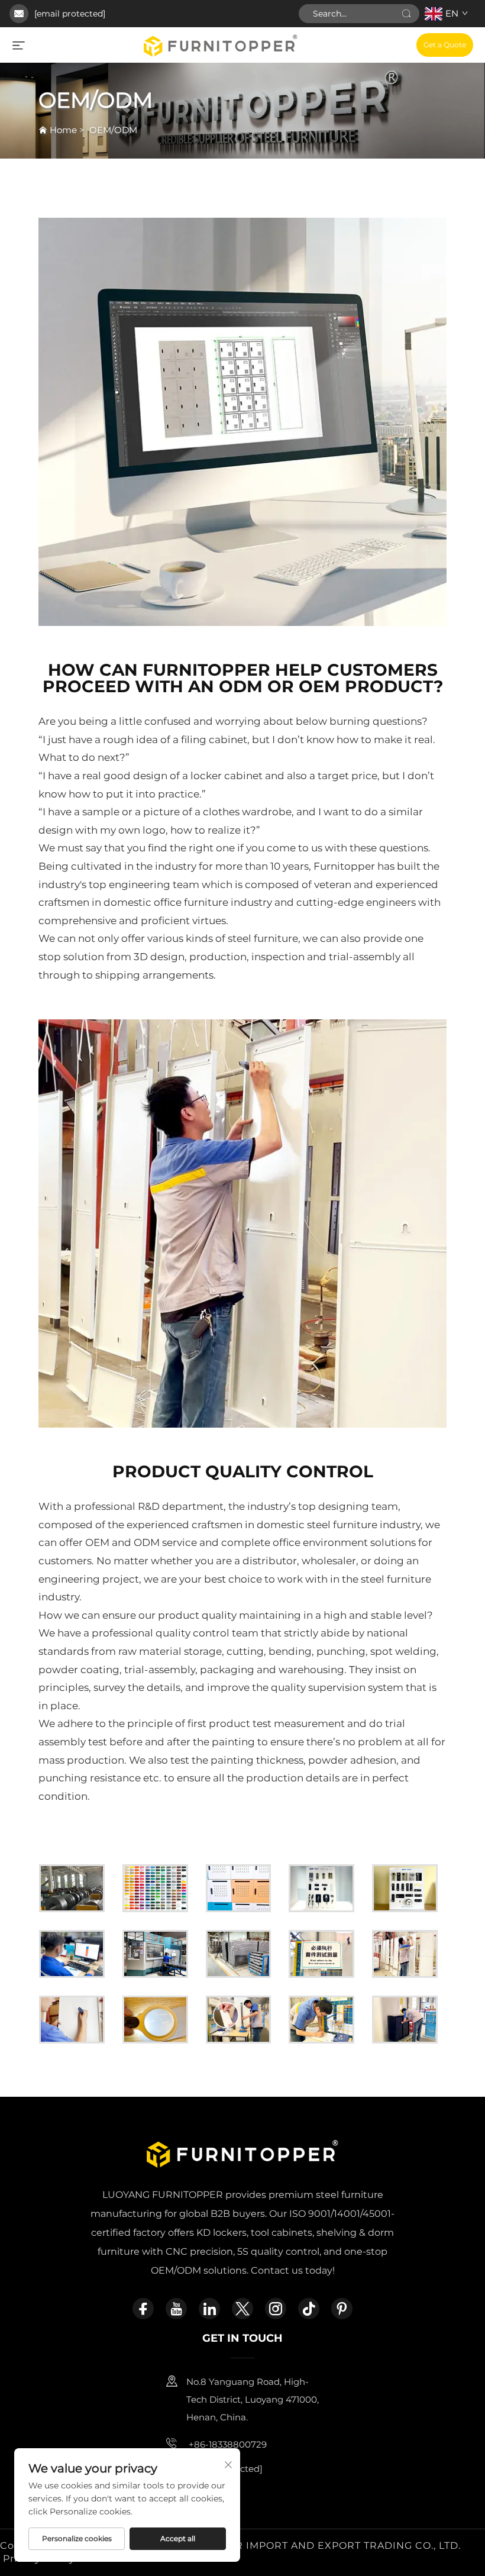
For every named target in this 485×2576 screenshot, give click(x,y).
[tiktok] (309, 2309)
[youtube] (176, 2309)
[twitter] (242, 2309)
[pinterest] (342, 2309)
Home (63, 130)
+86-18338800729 (227, 2444)
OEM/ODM (113, 130)
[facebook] (143, 2309)
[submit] (406, 14)
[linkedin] (209, 2309)
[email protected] (70, 14)
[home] (221, 44)
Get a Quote (445, 45)
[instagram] (276, 2309)
